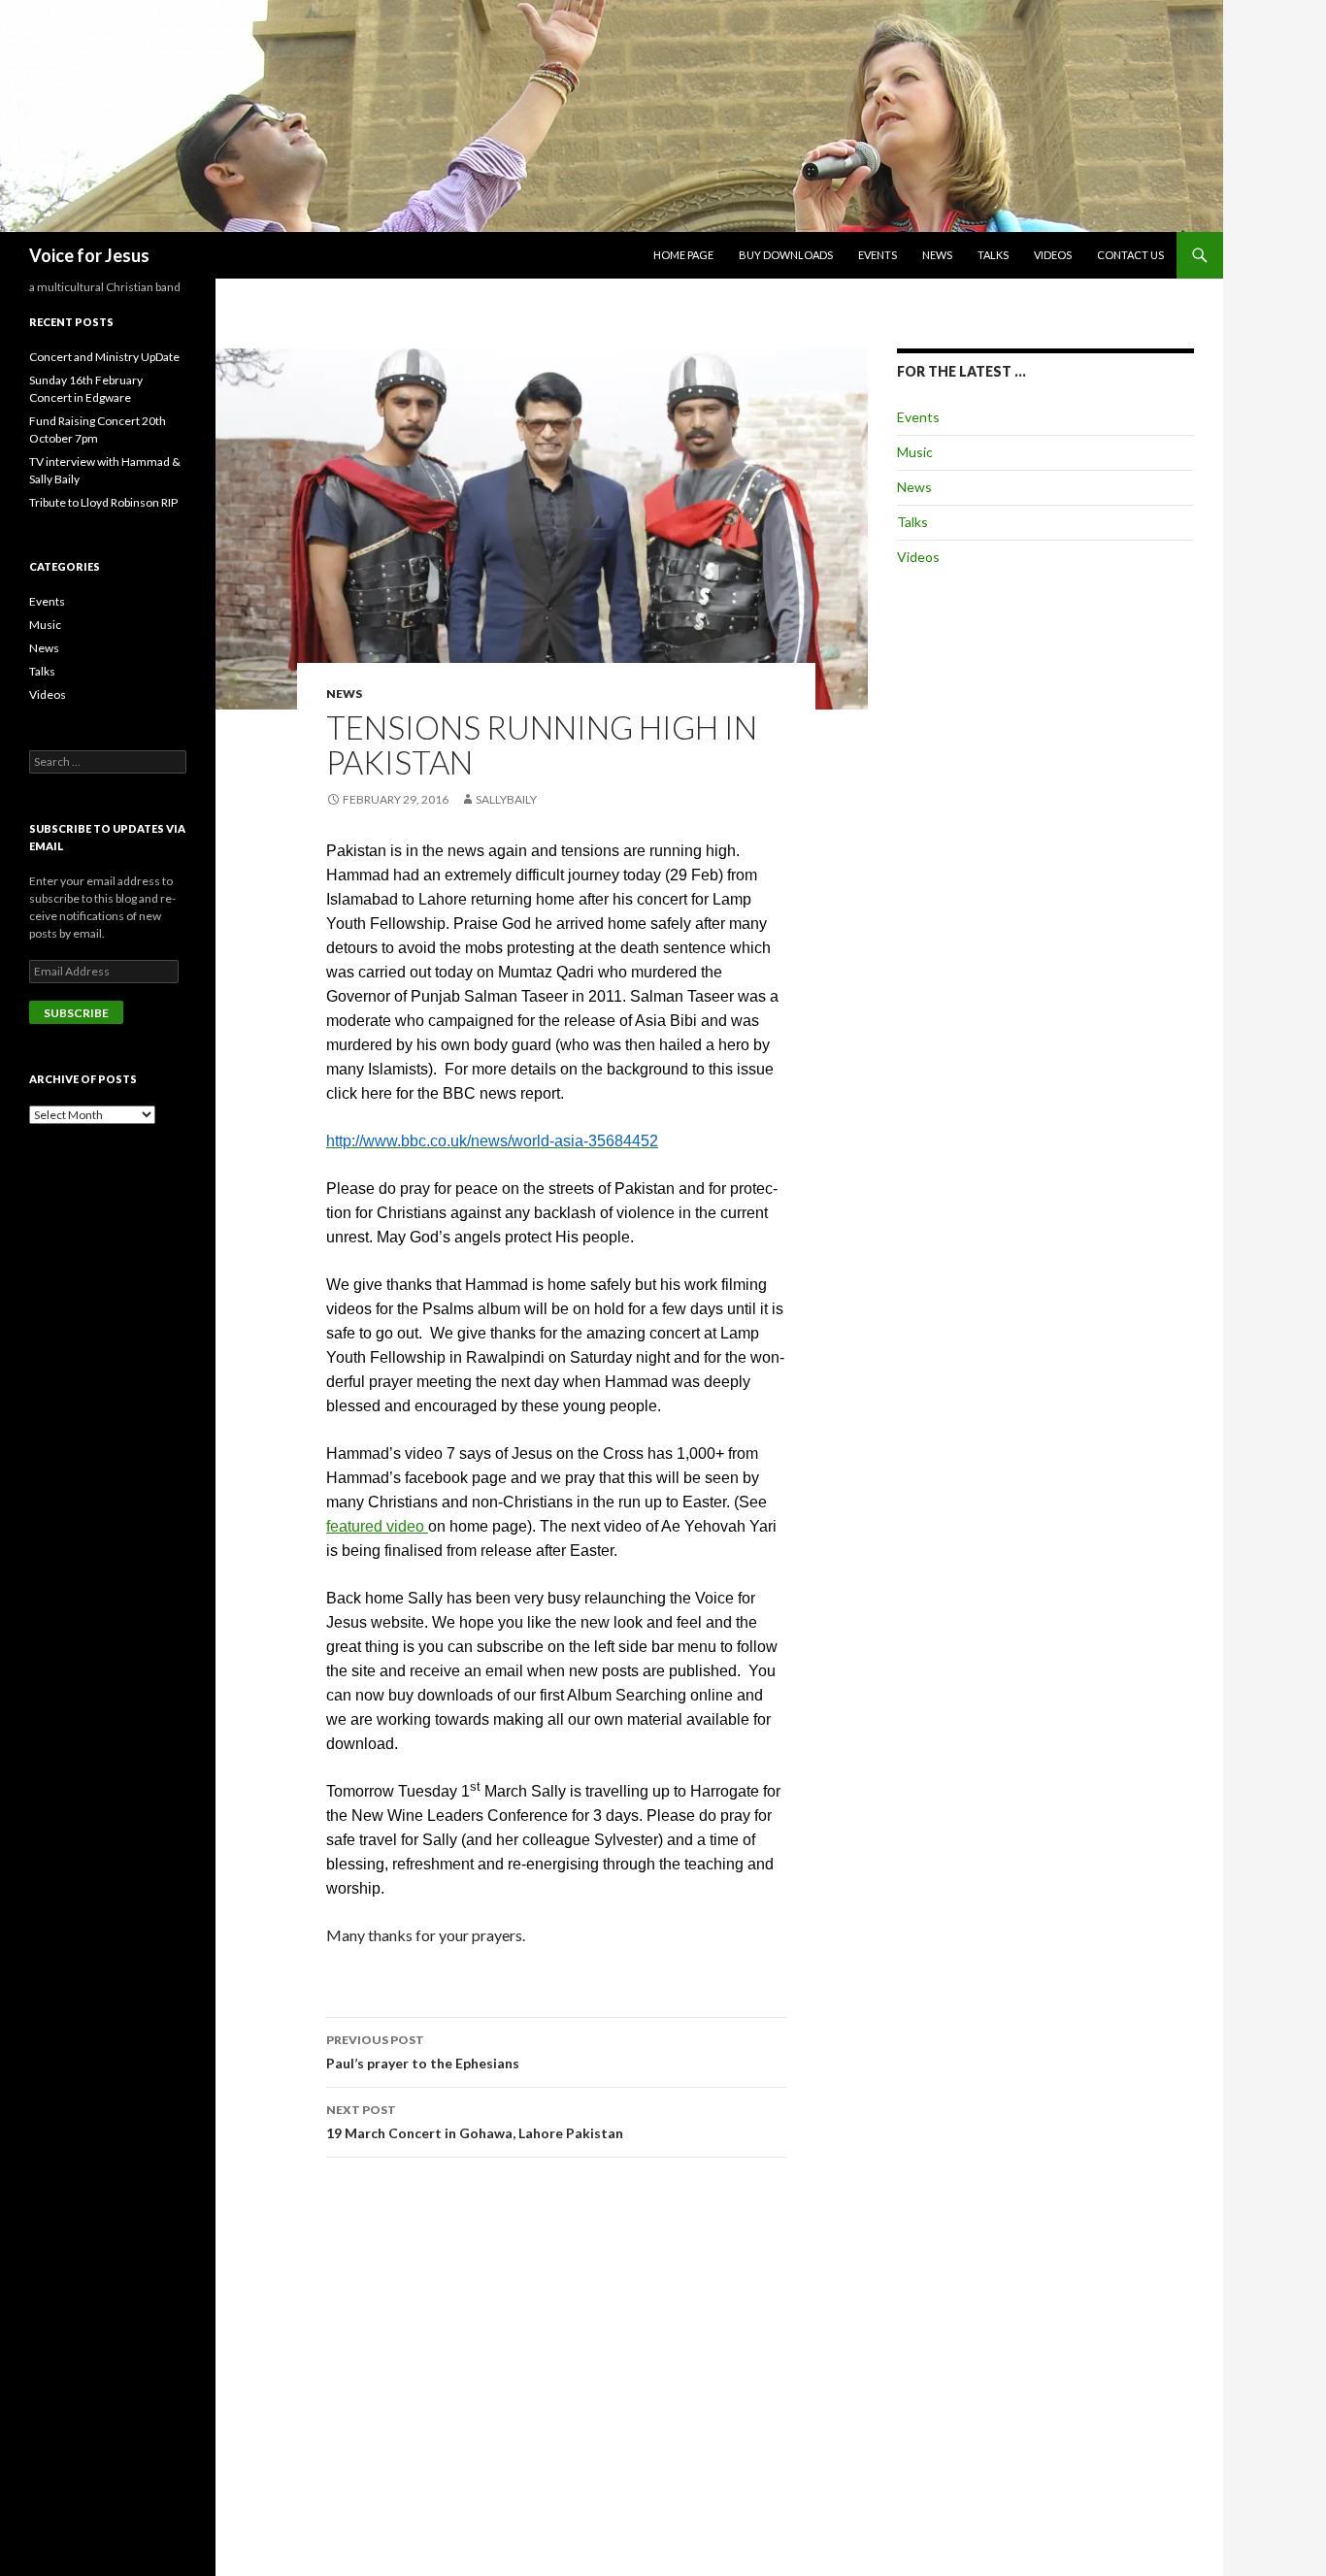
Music (915, 452)
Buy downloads (786, 255)
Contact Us (1130, 255)
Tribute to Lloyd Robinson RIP (103, 502)
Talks (993, 255)
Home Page (683, 255)
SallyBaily (506, 799)
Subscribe (76, 1013)
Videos (1053, 255)
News (937, 255)
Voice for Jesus (89, 255)
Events (878, 255)
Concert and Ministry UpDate (104, 357)
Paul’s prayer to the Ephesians (423, 2052)
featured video (377, 1526)
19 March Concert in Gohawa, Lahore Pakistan (475, 2122)
